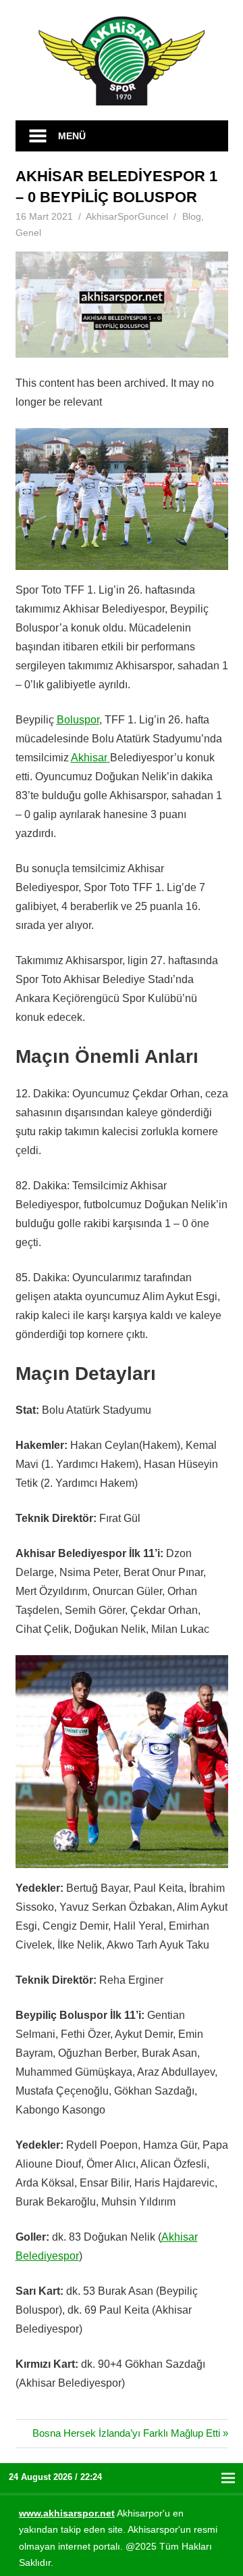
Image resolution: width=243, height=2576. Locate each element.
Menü (72, 136)
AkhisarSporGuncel (127, 216)
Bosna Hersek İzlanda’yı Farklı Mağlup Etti (126, 2433)
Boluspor (78, 720)
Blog (192, 216)
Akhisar (90, 758)
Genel (28, 233)
